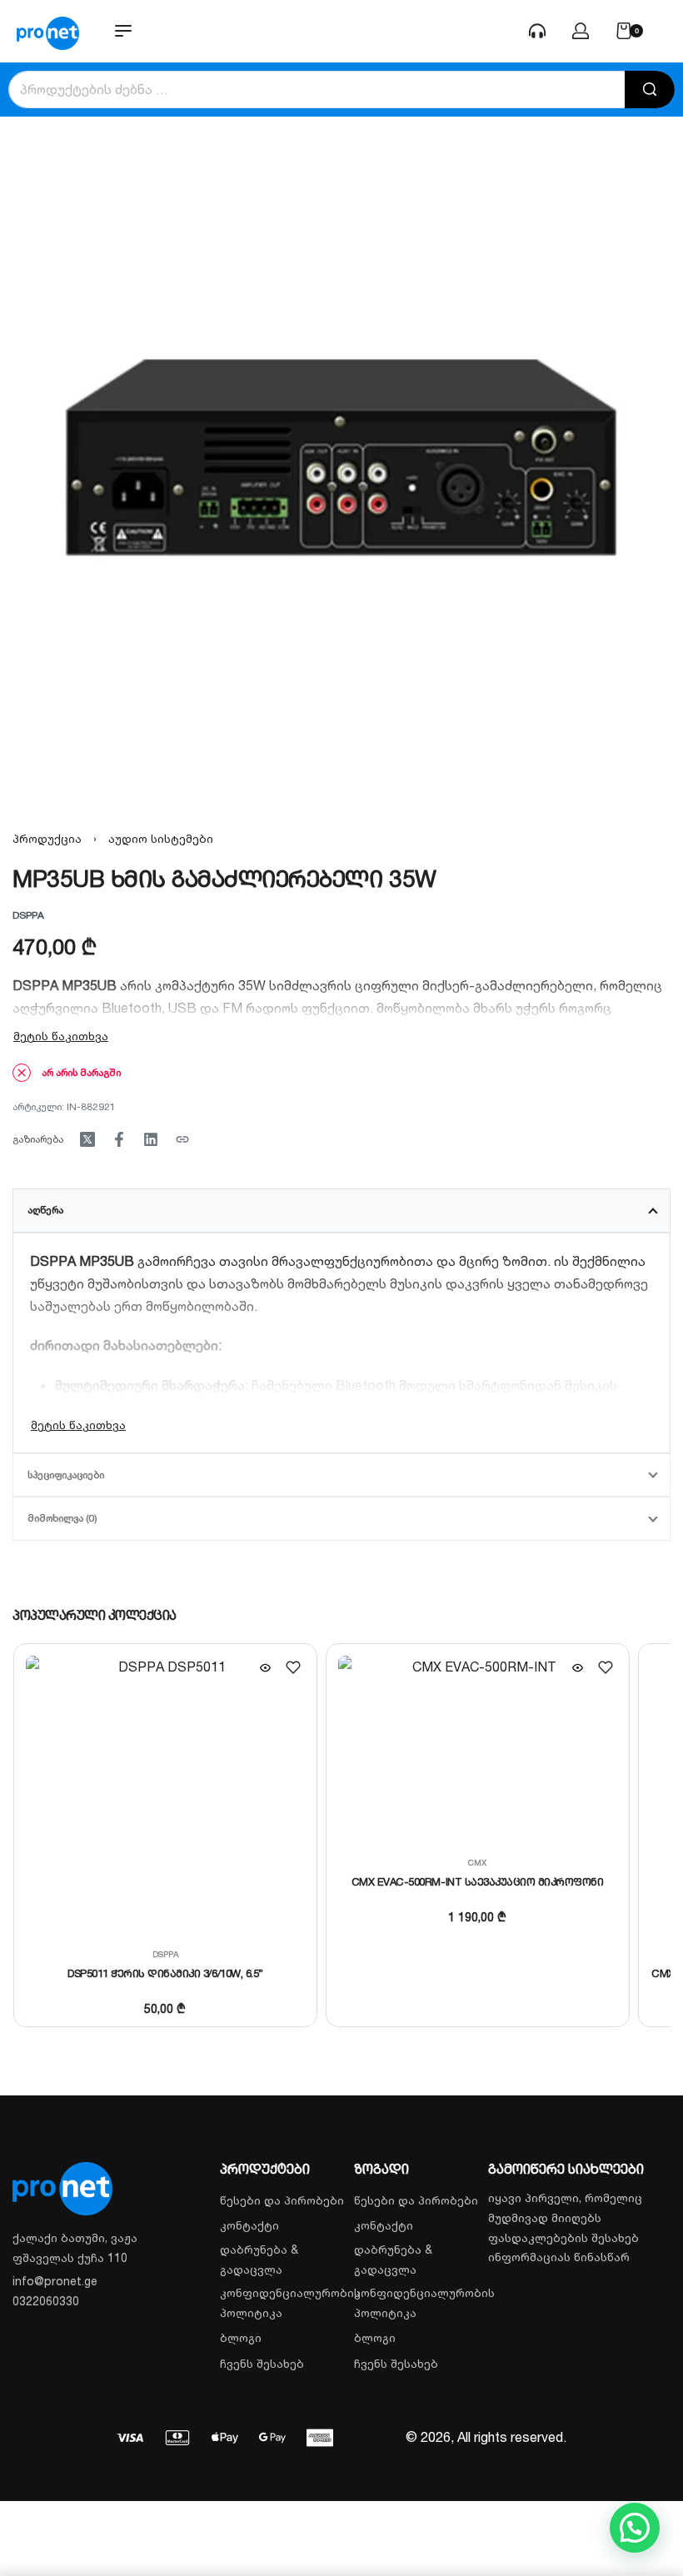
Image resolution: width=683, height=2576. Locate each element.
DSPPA (165, 1954)
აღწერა (45, 1210)
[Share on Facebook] (119, 1139)
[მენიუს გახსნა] (123, 31)
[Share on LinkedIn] (151, 1139)
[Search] (650, 90)
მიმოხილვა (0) (62, 1518)
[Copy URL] (182, 1139)
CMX (477, 1862)
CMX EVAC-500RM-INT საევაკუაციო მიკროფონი (477, 1881)
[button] (635, 2528)
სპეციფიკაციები (66, 1475)
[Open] (666, 31)
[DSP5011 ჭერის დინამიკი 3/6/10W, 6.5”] (165, 1795)
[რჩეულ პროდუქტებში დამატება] (292, 1667)
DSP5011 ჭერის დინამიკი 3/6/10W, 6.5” (165, 1973)
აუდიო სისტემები (161, 838)
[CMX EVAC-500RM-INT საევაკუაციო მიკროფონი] (477, 1749)
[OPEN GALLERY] (341, 458)
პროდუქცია (47, 838)
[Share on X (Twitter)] (87, 1139)
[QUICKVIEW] (265, 1668)
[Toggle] (61, 1036)
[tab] (341, 1210)
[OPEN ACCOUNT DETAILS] (537, 31)
